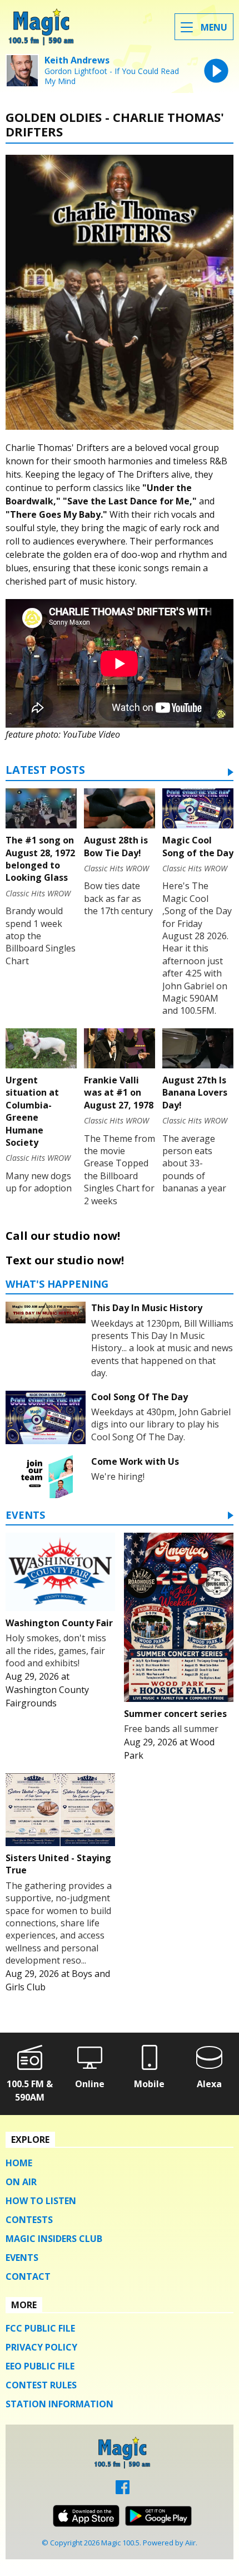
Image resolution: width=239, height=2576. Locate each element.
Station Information (59, 2404)
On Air (21, 2182)
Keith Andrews (77, 60)
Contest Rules (41, 2385)
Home (19, 2163)
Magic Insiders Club (54, 2239)
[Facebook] (123, 2491)
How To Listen (41, 2201)
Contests (29, 2220)
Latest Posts (45, 771)
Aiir (190, 2543)
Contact (28, 2276)
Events (25, 1516)
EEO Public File (40, 2366)
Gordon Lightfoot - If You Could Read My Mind (112, 76)
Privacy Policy (41, 2347)
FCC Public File (40, 2328)
